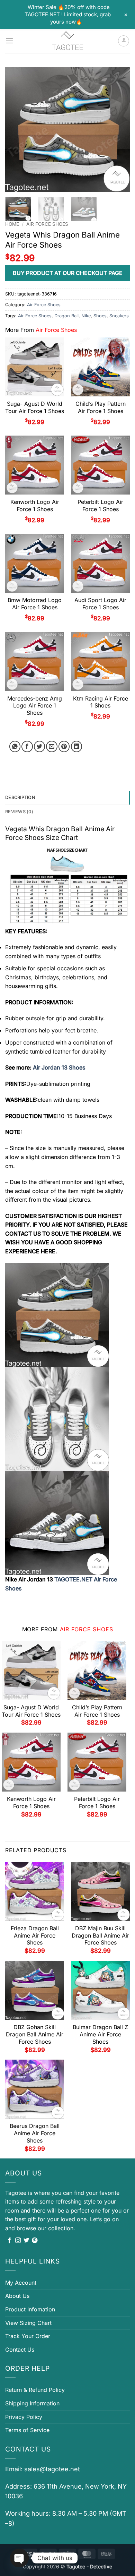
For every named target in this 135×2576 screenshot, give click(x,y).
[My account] (124, 41)
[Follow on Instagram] (18, 2241)
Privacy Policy (24, 2417)
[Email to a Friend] (52, 746)
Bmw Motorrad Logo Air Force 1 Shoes (35, 604)
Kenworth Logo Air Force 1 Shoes (35, 505)
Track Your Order (28, 2336)
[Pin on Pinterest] (64, 746)
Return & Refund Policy (35, 2390)
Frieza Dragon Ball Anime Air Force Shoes (35, 1935)
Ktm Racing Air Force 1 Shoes (101, 702)
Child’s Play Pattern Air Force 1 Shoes (101, 407)
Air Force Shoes (47, 224)
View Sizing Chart (28, 2323)
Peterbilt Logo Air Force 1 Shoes (100, 505)
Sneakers (119, 316)
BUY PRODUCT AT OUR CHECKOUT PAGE (68, 273)
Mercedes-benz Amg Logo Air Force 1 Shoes (35, 706)
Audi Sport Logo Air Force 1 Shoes (100, 604)
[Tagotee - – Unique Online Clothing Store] (67, 41)
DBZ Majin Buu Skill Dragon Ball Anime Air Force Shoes (100, 1935)
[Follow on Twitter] (26, 2241)
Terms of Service (27, 2430)
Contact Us (20, 2350)
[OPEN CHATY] (19, 2558)
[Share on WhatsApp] (15, 746)
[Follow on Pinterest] (35, 2241)
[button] (9, 41)
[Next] (119, 129)
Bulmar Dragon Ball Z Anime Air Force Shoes (100, 2034)
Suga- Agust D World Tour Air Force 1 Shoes (35, 407)
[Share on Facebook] (27, 746)
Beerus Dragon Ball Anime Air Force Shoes (35, 2133)
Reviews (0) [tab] (19, 812)
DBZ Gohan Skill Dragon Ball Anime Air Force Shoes (35, 2034)
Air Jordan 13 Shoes (58, 1067)
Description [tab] (20, 797)
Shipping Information (32, 2403)
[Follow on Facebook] (9, 2241)
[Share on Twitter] (40, 746)
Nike (86, 316)
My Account (21, 2283)
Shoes (100, 316)
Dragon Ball (66, 316)
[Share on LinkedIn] (77, 746)
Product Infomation (30, 2309)
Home (12, 224)
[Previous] (16, 129)
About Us (17, 2296)
